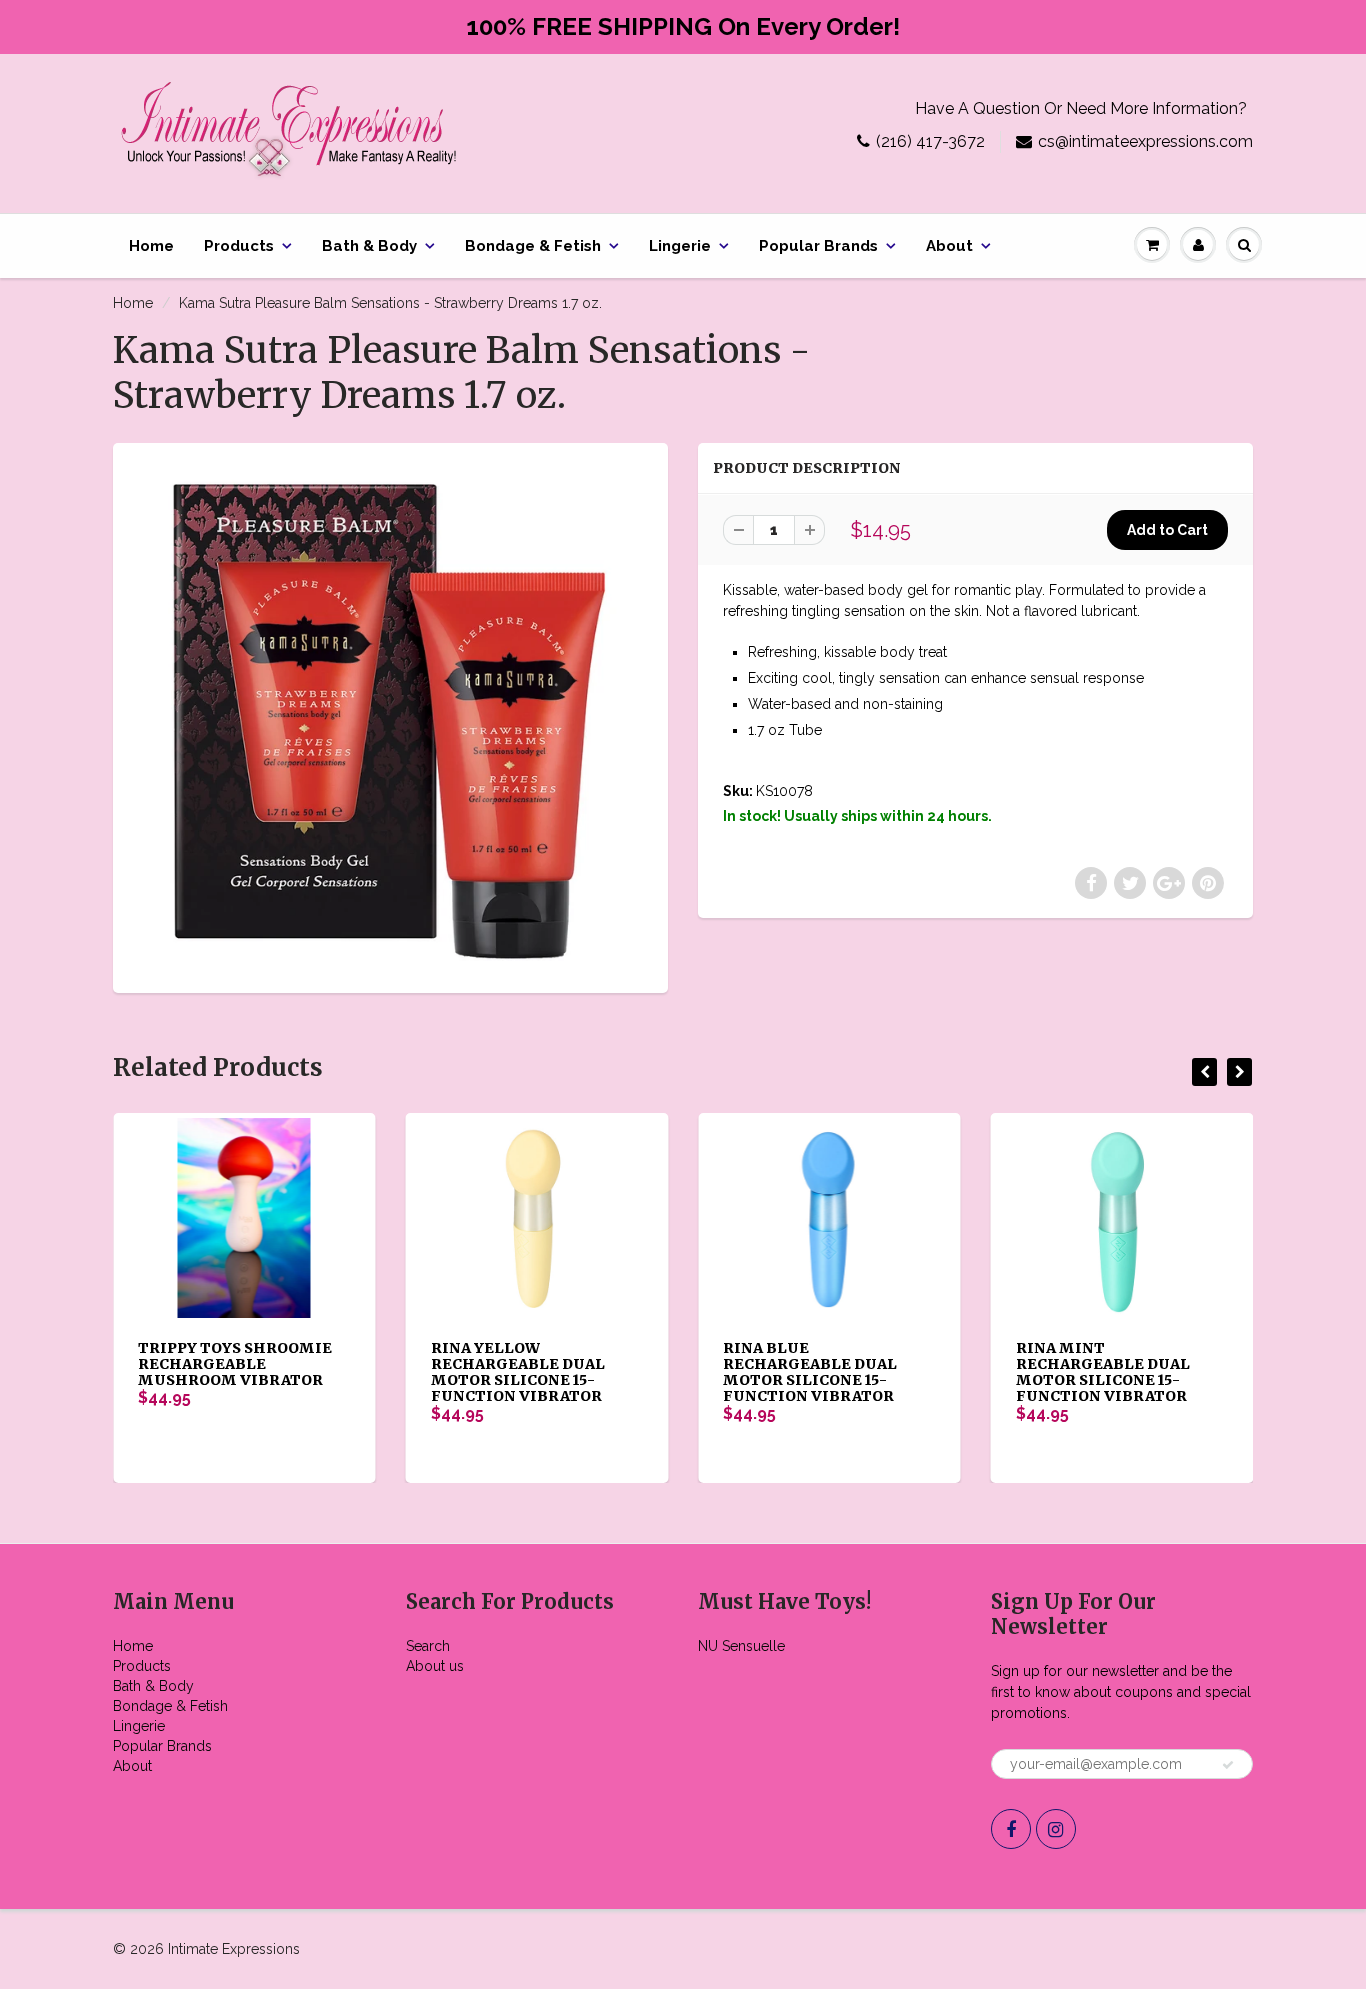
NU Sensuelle (741, 1646)
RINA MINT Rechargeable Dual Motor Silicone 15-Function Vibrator (1103, 1372)
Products (239, 246)
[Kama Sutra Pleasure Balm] (390, 715)
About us (435, 1666)
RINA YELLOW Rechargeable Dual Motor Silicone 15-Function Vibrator (518, 1372)
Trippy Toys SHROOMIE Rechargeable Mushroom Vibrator (235, 1364)
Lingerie (680, 246)
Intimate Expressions (234, 1949)
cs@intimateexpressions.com (1145, 141)
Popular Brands (818, 246)
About (949, 246)
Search (428, 1646)
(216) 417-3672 (930, 141)
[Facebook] (1011, 1829)
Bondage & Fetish (533, 246)
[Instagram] (1056, 1829)
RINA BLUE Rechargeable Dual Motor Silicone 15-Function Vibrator (810, 1372)
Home (151, 246)
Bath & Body (369, 246)
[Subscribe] (1228, 1765)
